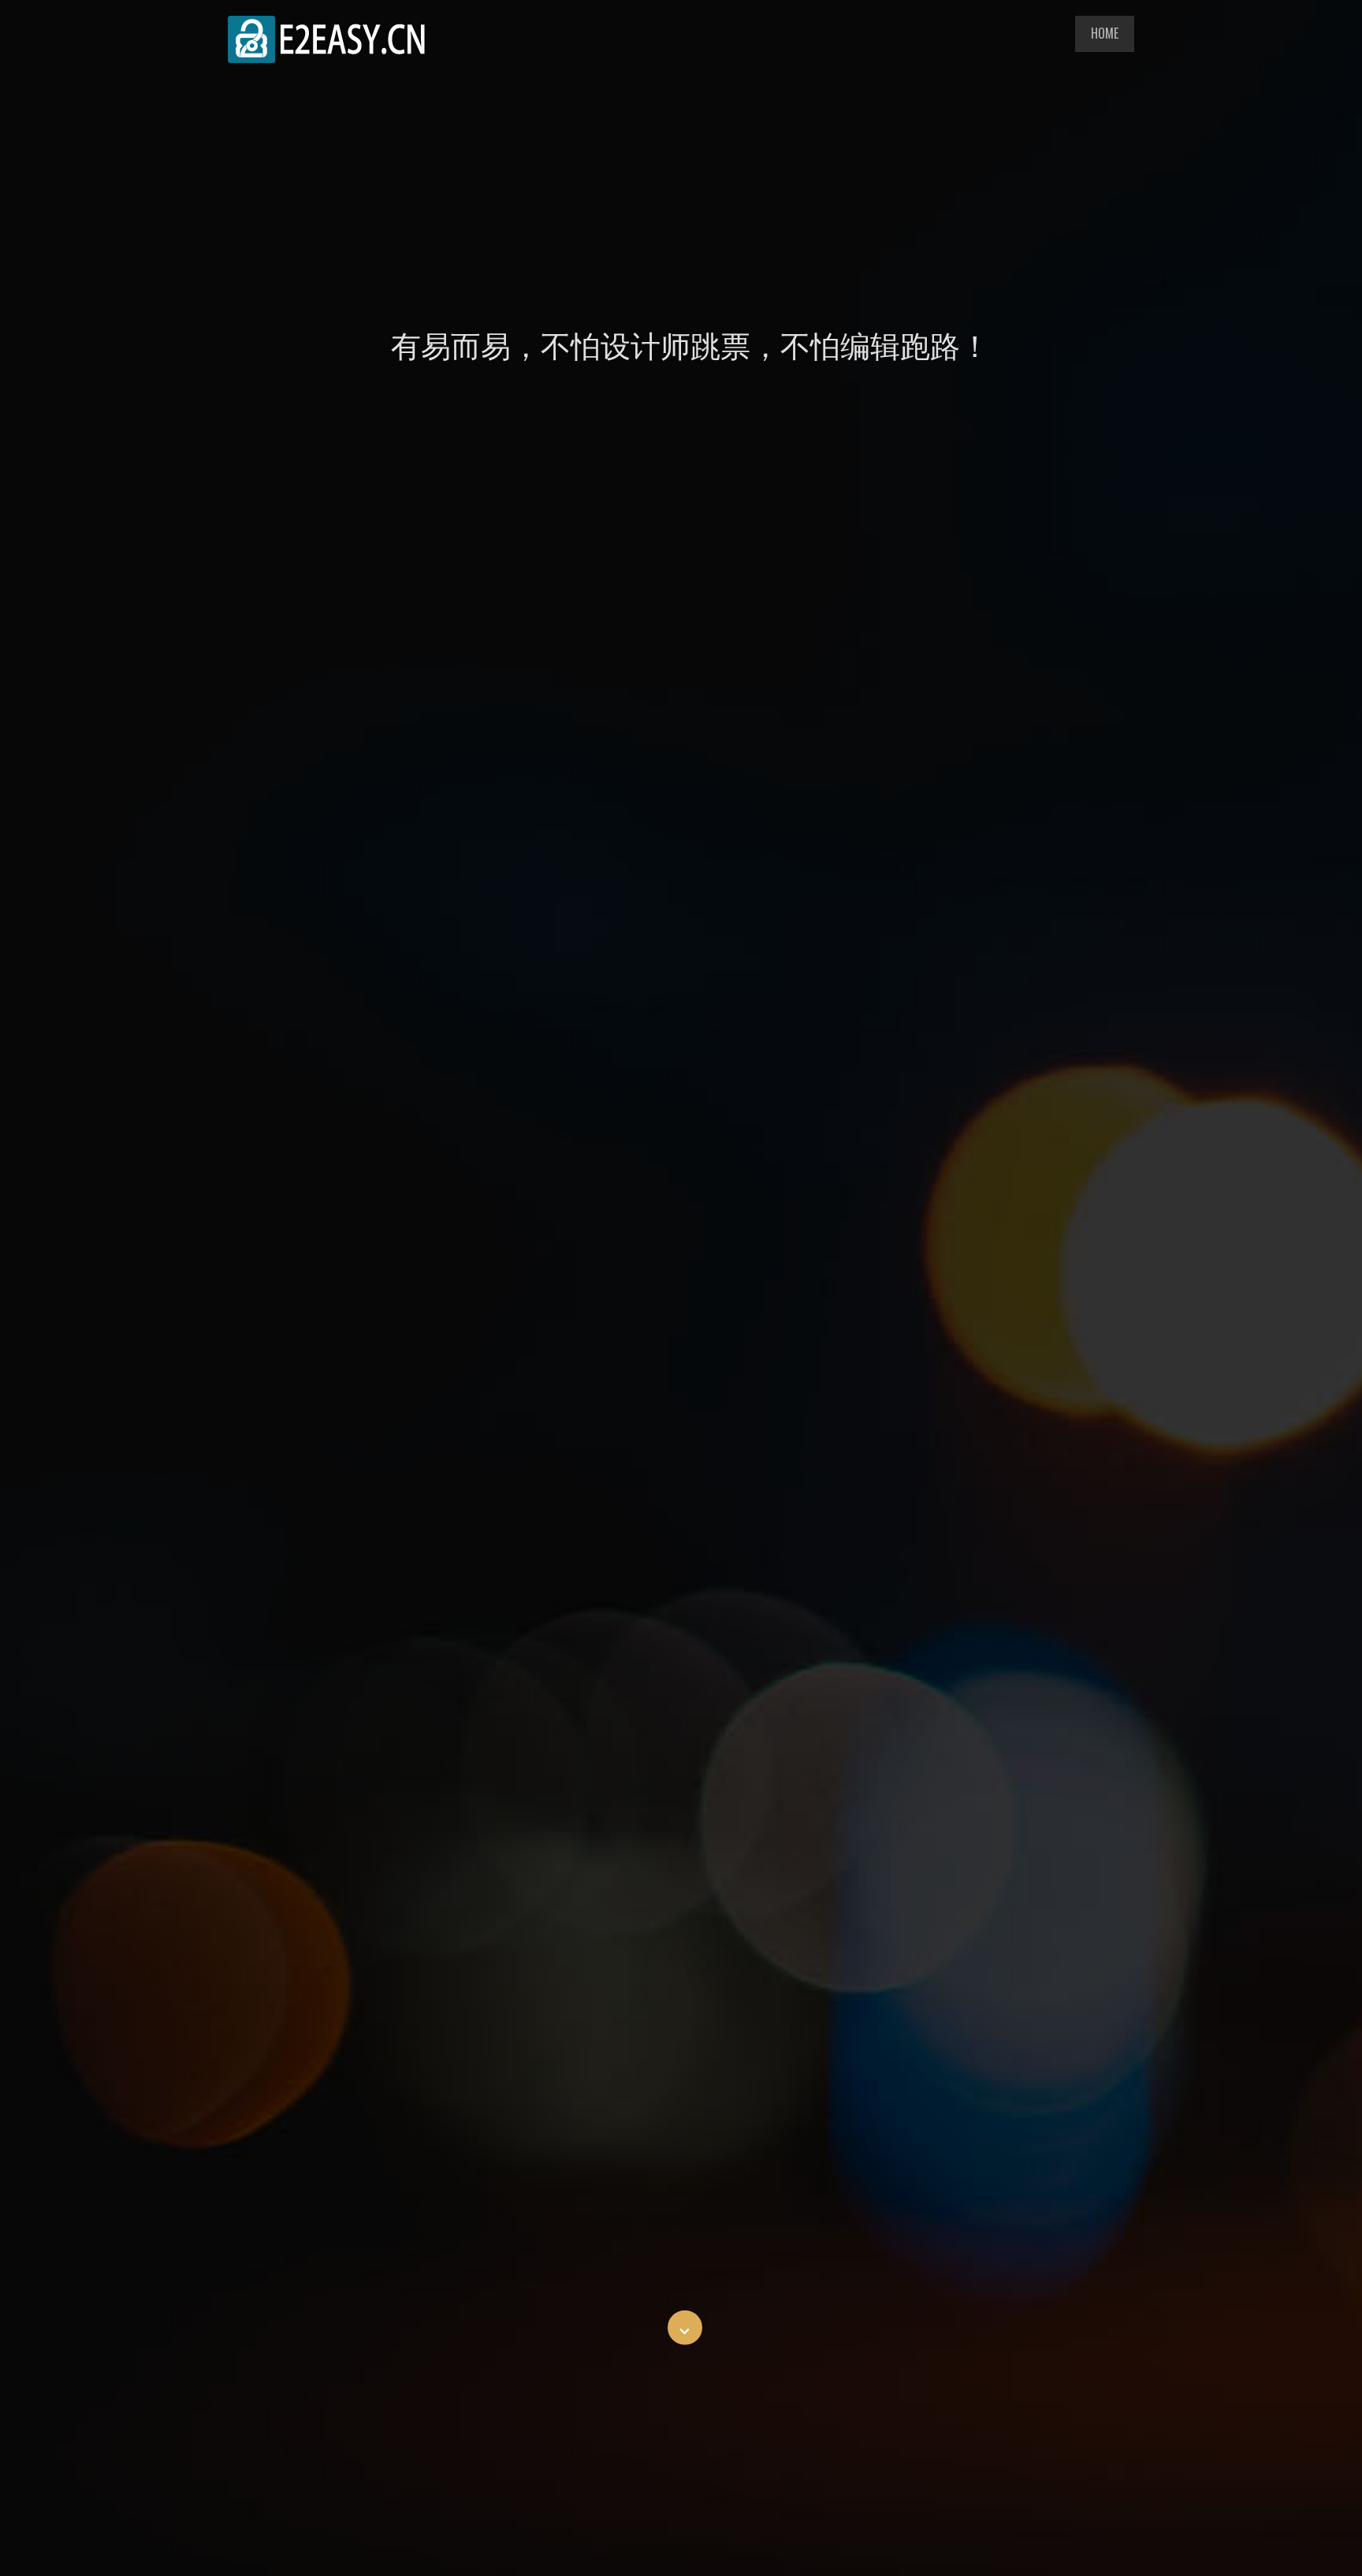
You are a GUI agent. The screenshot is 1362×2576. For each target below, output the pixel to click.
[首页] (326, 58)
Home (1105, 33)
